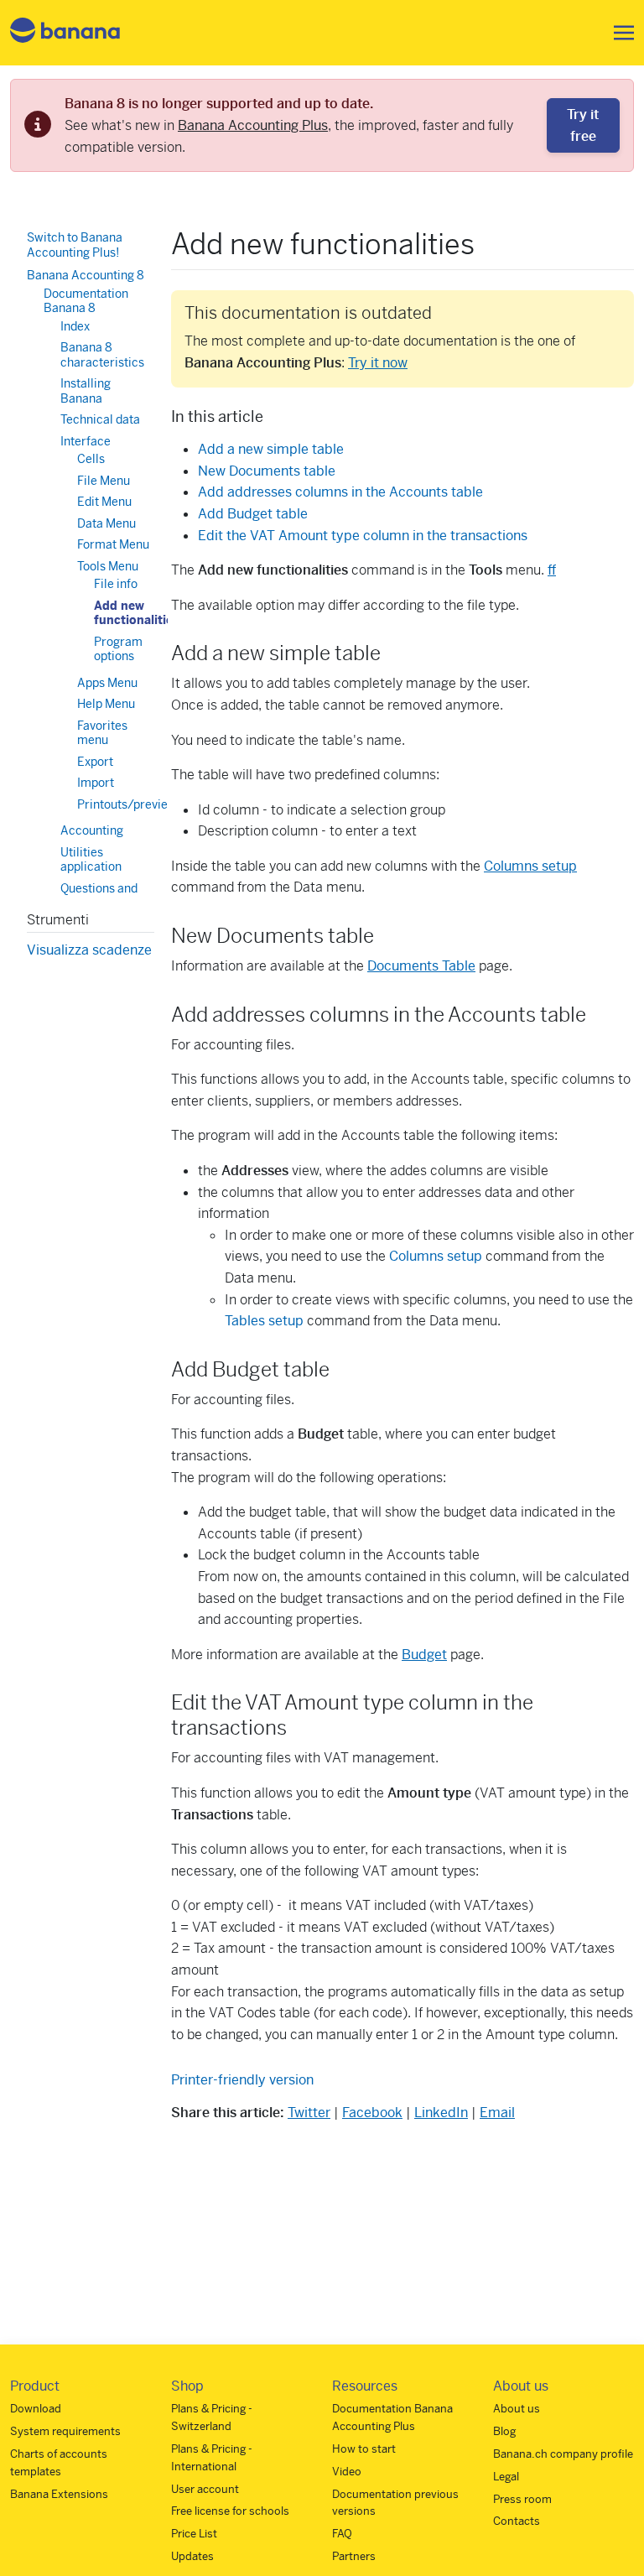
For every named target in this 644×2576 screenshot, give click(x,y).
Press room (522, 2499)
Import (96, 783)
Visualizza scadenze (89, 950)
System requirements (65, 2431)
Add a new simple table (271, 449)
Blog (504, 2431)
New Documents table (267, 471)
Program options (118, 649)
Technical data (100, 419)
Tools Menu (108, 566)
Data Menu (106, 523)
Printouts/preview (127, 804)
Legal (506, 2477)
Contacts (517, 2521)
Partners (354, 2556)
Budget (424, 1655)
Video (347, 2472)
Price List (194, 2534)
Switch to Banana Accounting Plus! (75, 245)
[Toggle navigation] (619, 33)
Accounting (92, 830)
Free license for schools (230, 2511)
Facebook (372, 2113)
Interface (86, 441)
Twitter (309, 2113)
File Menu (104, 481)
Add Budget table (253, 514)
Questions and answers (99, 896)
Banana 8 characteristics (102, 355)
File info (116, 584)
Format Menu (113, 544)
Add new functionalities (136, 613)
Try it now (378, 363)
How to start (364, 2449)
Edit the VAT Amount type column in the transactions (363, 536)
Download (36, 2409)
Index (75, 326)
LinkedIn (441, 2113)
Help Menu (106, 704)
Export (95, 762)
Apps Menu (107, 683)
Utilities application (91, 860)
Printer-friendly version (242, 2080)
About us (517, 2409)
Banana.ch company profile (563, 2454)
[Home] (65, 33)
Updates (192, 2556)
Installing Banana (86, 391)
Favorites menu (102, 733)
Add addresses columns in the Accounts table (340, 492)
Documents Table (421, 966)
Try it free (583, 125)
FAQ (342, 2534)
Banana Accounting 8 (86, 275)
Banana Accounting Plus (253, 125)
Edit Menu (104, 502)
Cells (91, 459)
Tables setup (264, 1321)
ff (552, 570)
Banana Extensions (59, 2494)
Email (497, 2113)
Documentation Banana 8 (86, 301)
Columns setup (530, 866)
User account (205, 2489)
